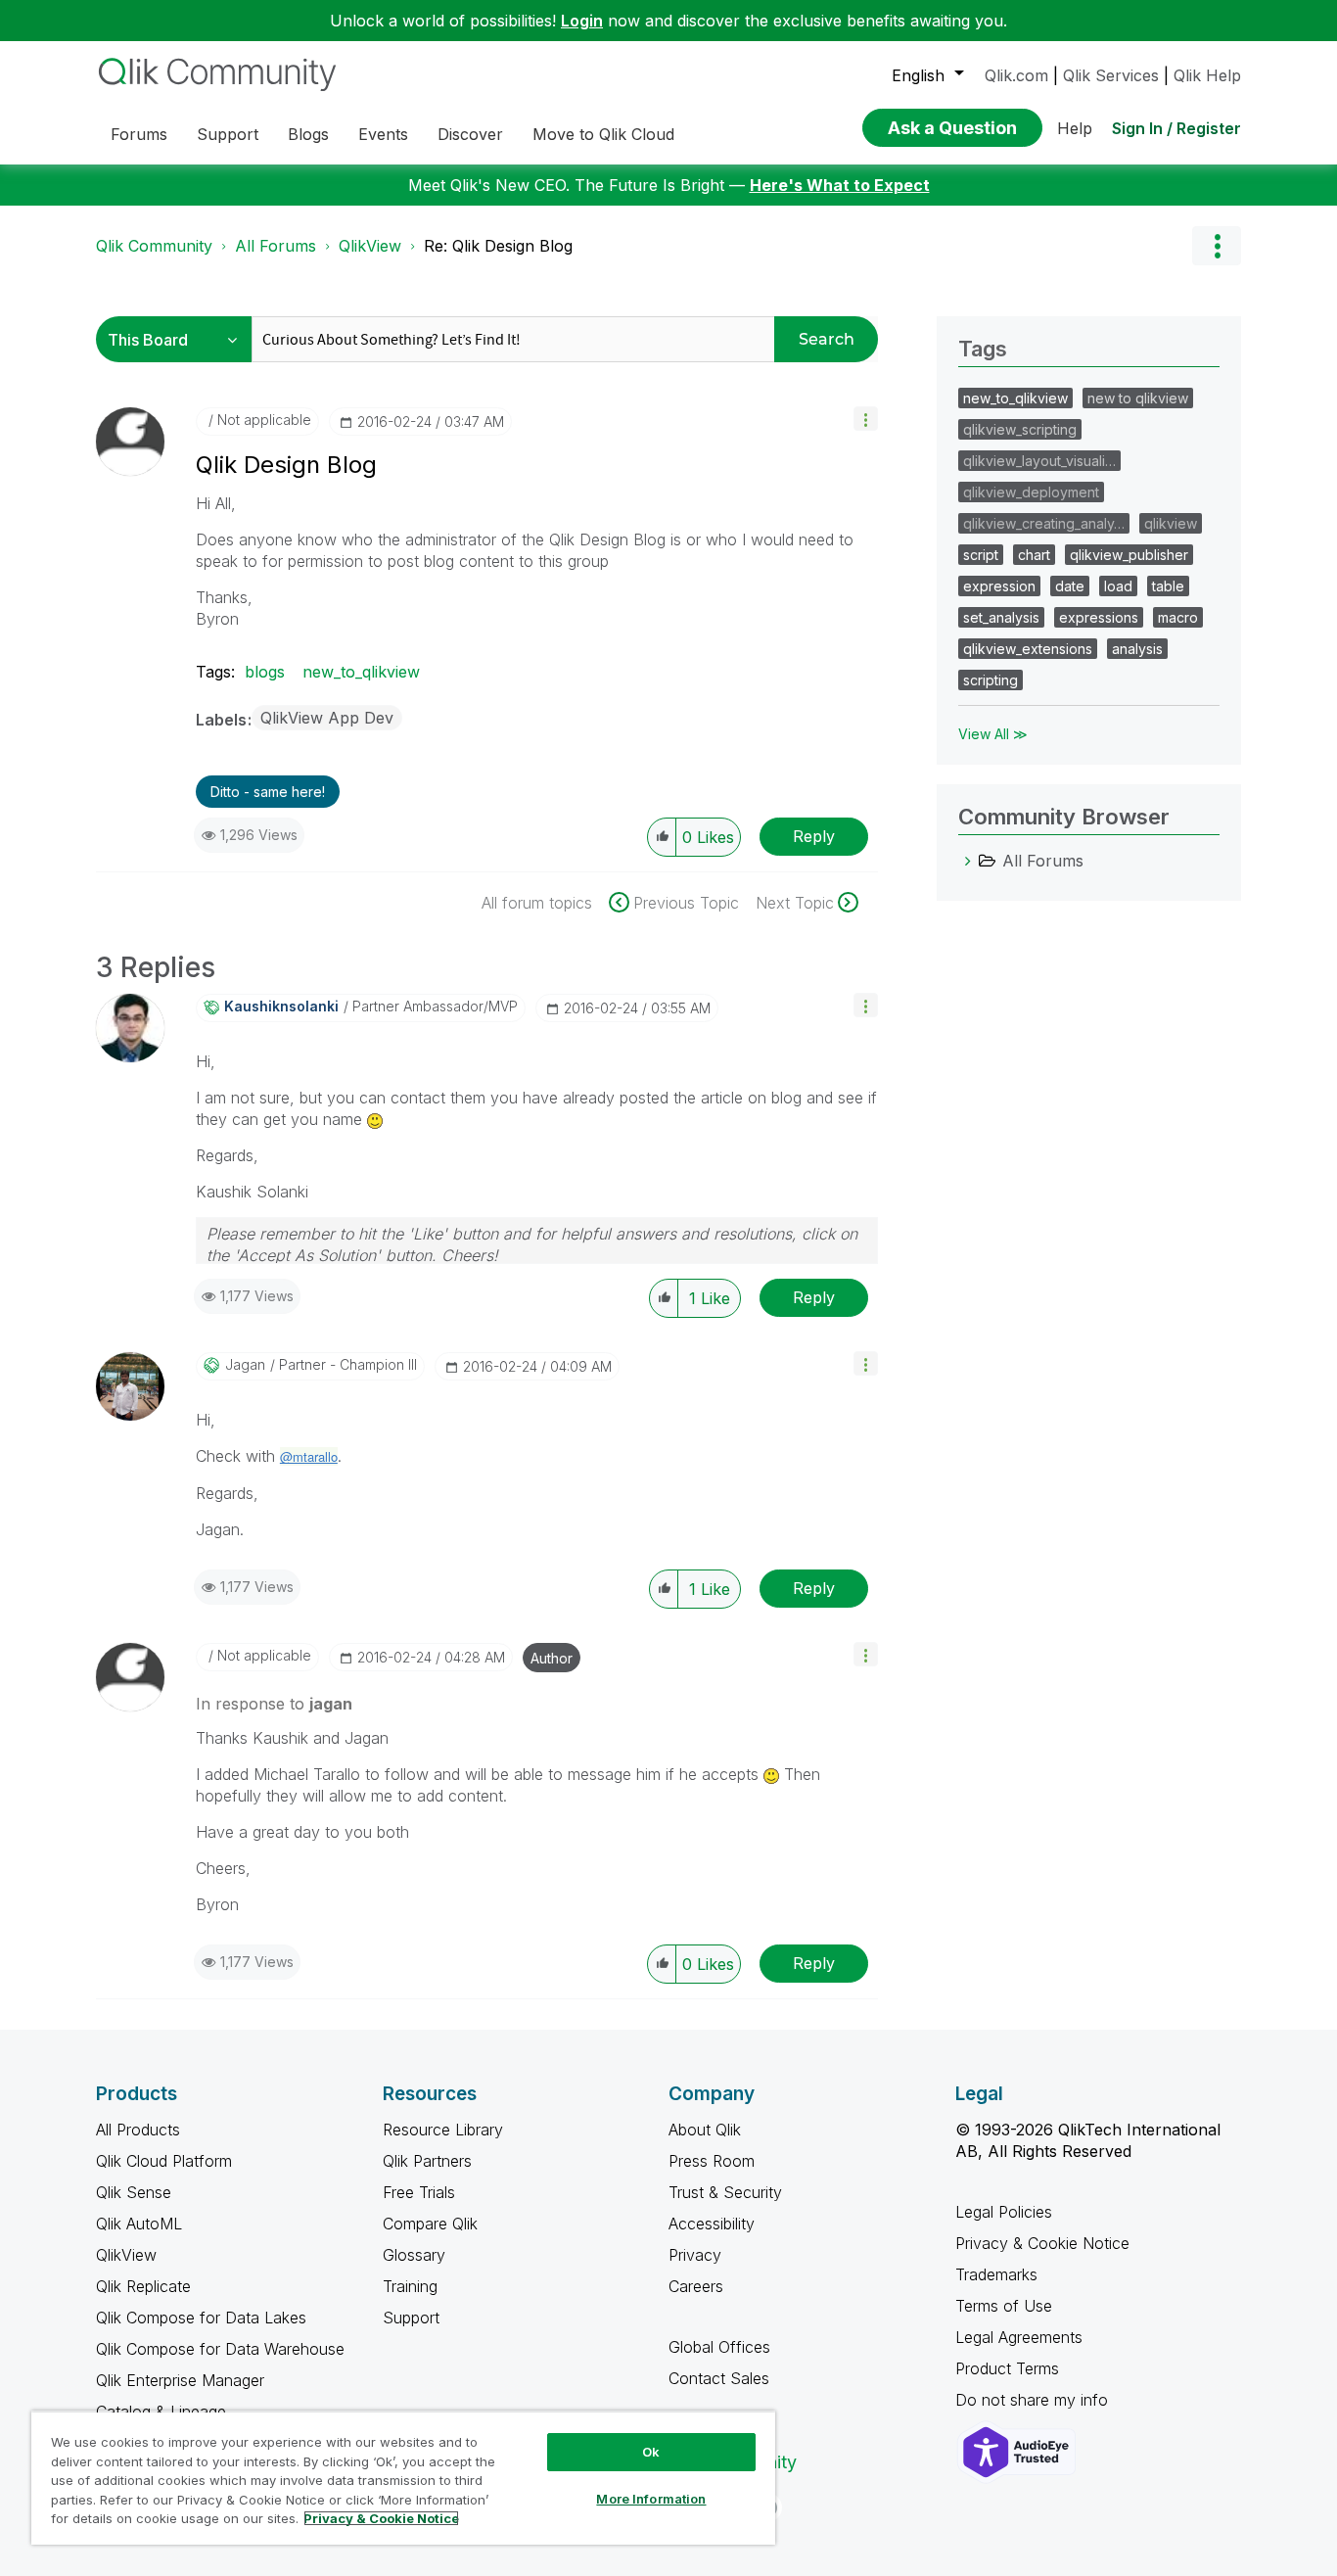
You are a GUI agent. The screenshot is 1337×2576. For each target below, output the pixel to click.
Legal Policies (1004, 2212)
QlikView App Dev (327, 718)
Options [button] (1217, 246)
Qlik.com (1016, 75)
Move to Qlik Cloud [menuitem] (603, 134)
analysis (1137, 649)
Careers (696, 2286)
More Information (651, 2499)
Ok (651, 2452)
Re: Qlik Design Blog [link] (498, 246)
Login (582, 21)
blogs (265, 672)
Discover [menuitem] (470, 134)
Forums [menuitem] (139, 134)
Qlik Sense (134, 2192)
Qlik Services (1111, 75)
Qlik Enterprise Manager (180, 2380)
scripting (991, 680)
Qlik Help (1207, 75)
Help (1075, 128)
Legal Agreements (1019, 2337)
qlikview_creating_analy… (1044, 523)
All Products (138, 2130)
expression (999, 586)
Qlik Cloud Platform (164, 2161)
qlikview (1171, 523)
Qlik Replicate (143, 2286)
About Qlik (705, 2130)
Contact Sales (719, 2378)
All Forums (276, 246)
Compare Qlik (430, 2224)
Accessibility (712, 2224)
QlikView (370, 246)
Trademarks (996, 2274)
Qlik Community (154, 246)
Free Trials (419, 2192)
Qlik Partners (427, 2161)
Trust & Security (725, 2192)
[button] (866, 419)
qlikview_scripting (1020, 429)
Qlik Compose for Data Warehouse (220, 2349)
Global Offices (719, 2347)
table (1168, 586)
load (1118, 586)
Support (411, 2318)
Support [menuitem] (228, 134)
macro (1178, 617)
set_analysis (1001, 617)
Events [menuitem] (383, 134)
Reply (814, 836)
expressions (1099, 617)
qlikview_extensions (1028, 649)
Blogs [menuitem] (308, 134)
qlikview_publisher (1129, 555)
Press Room (712, 2161)
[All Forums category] (968, 861)
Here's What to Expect (840, 185)
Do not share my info (1034, 2400)
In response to (274, 1704)
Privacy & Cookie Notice (1042, 2243)
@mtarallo (309, 1456)
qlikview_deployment (1031, 492)
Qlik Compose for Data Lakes (201, 2318)
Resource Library (443, 2130)
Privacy (695, 2255)
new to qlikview (1138, 398)
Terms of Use (1004, 2306)
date (1070, 586)
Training (410, 2286)
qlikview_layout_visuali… (1039, 461)
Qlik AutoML (139, 2224)
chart (1034, 555)
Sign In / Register (1176, 128)
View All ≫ (993, 734)
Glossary (414, 2255)
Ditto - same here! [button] (268, 792)
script (981, 555)
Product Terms (1007, 2368)
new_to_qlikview (361, 672)
